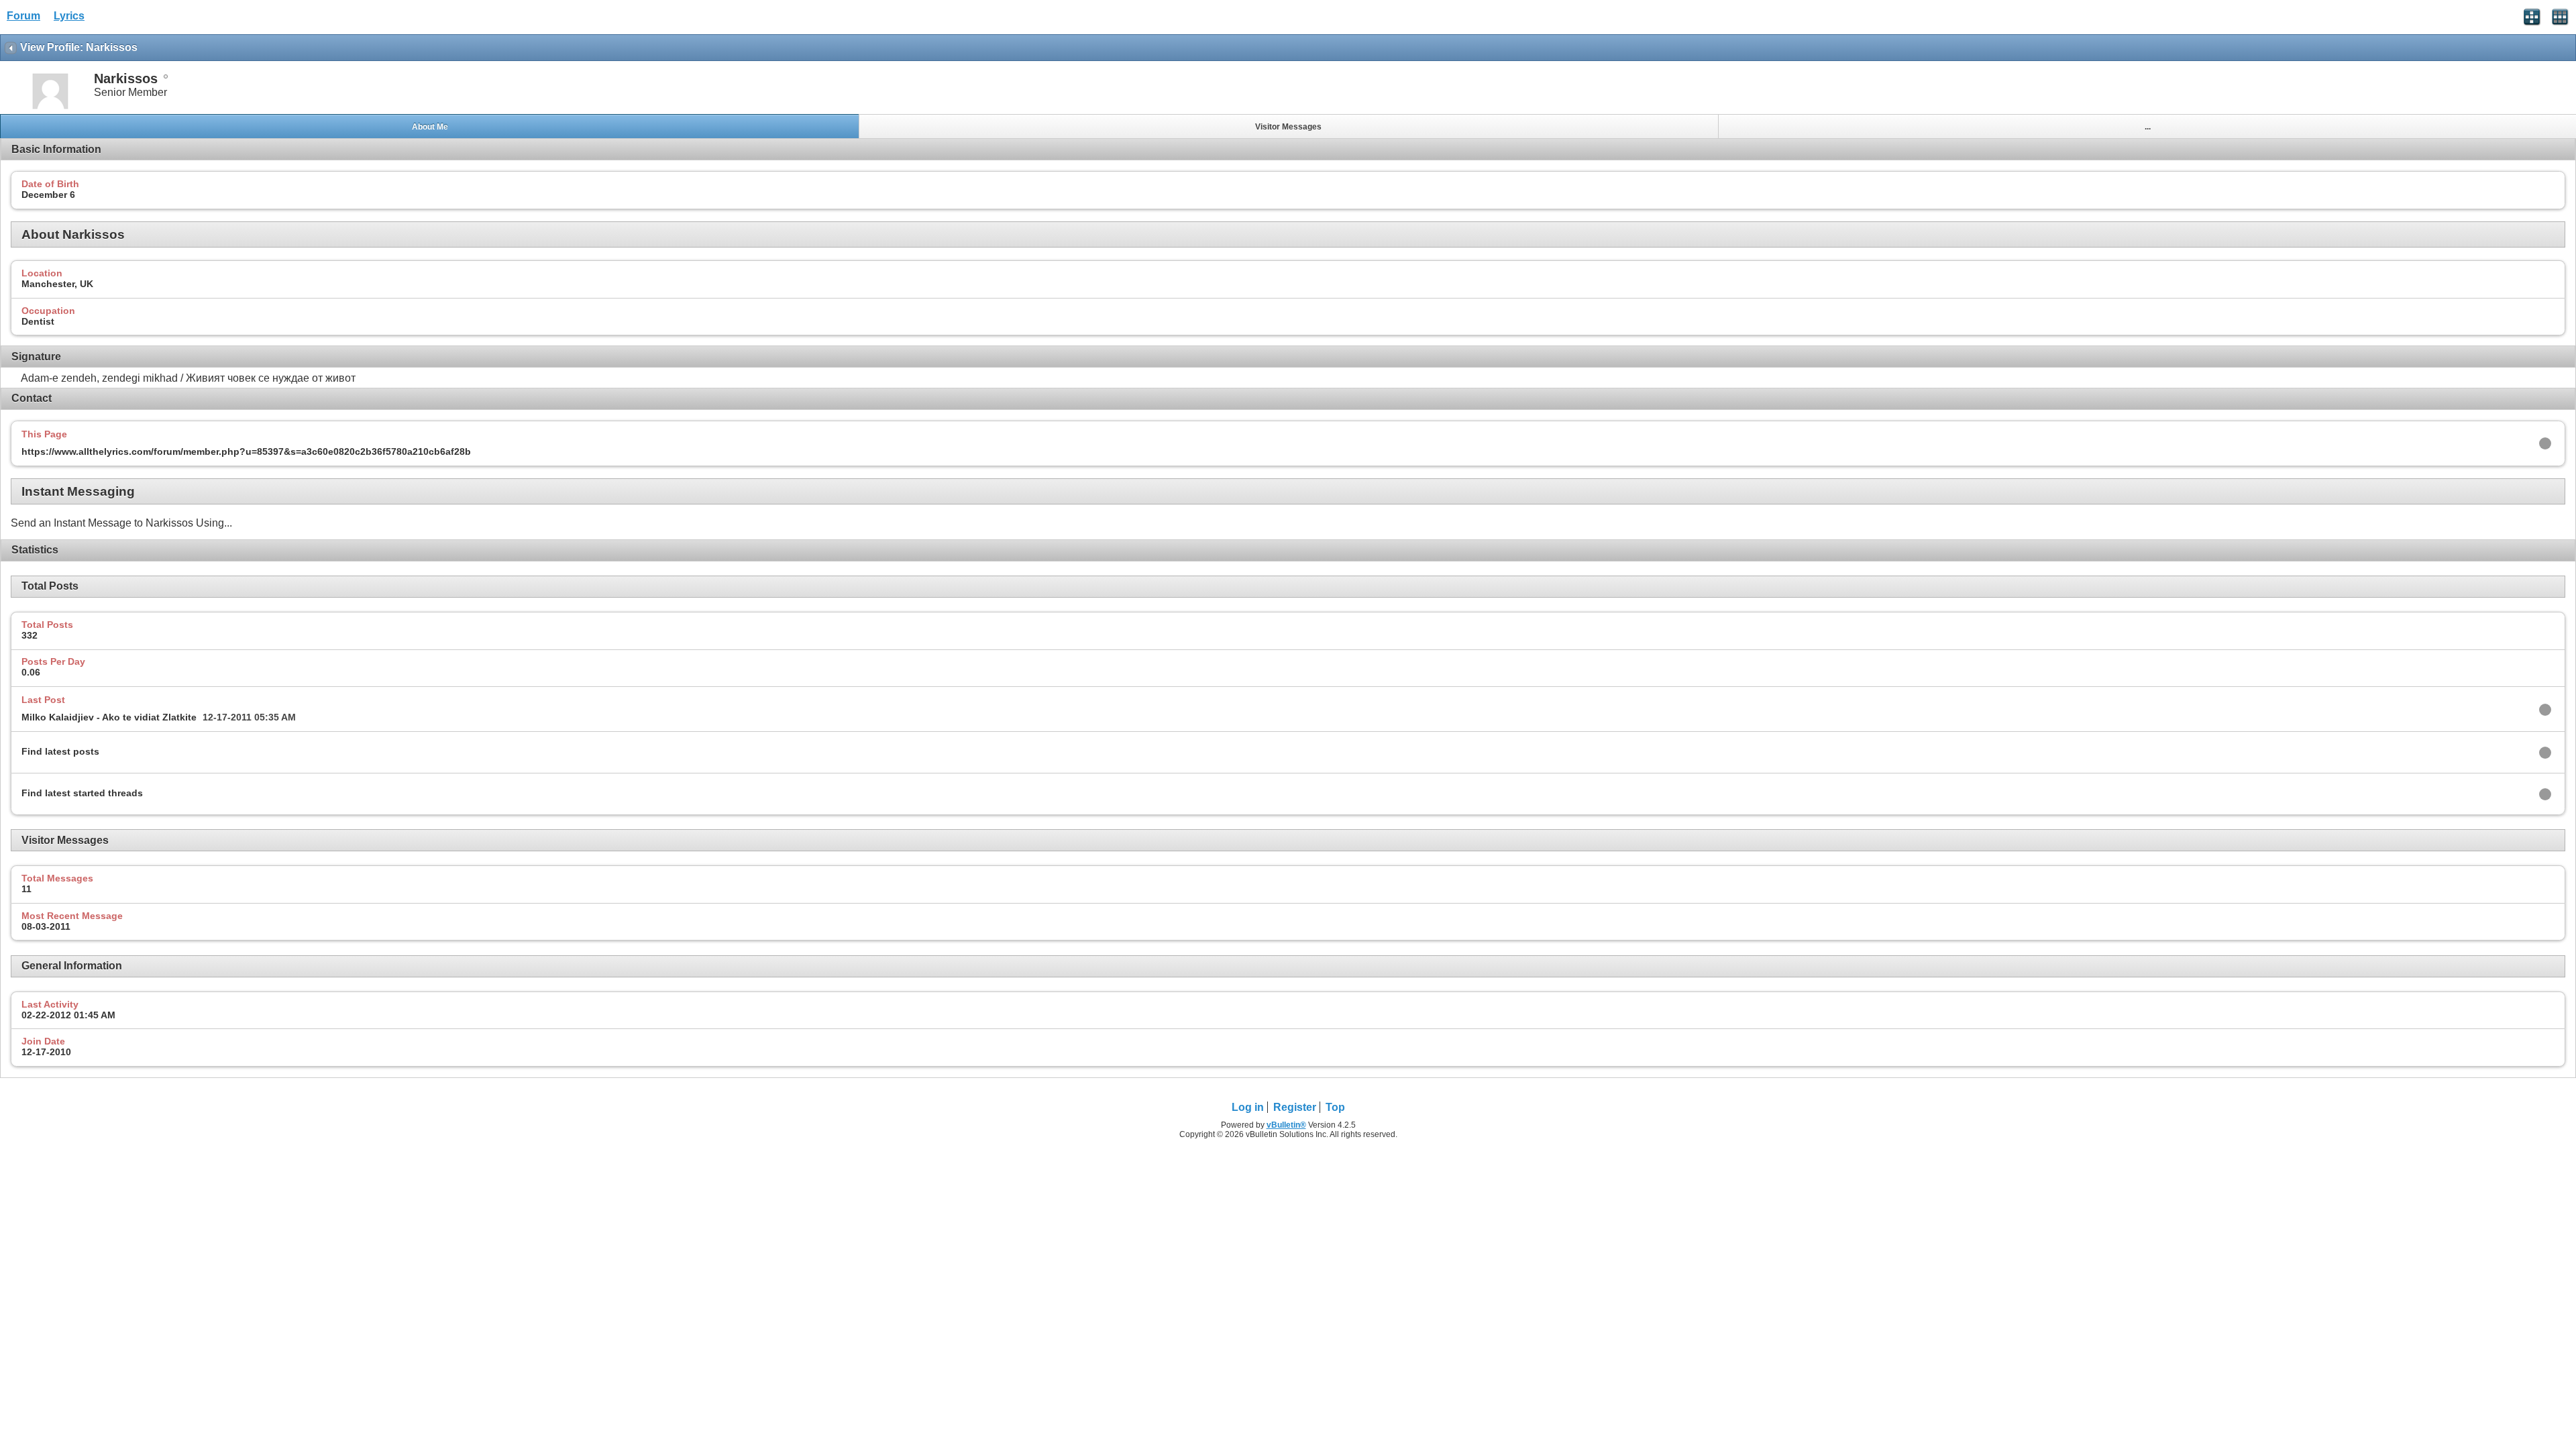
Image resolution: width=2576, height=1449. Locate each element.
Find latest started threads (82, 793)
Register (1295, 1107)
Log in (1248, 1107)
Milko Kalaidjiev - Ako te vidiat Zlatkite (109, 717)
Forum (23, 16)
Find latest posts (60, 751)
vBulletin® (1286, 1125)
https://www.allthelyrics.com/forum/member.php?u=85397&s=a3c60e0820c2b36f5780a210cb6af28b (246, 451)
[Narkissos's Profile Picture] (50, 108)
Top (1335, 1107)
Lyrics (69, 16)
